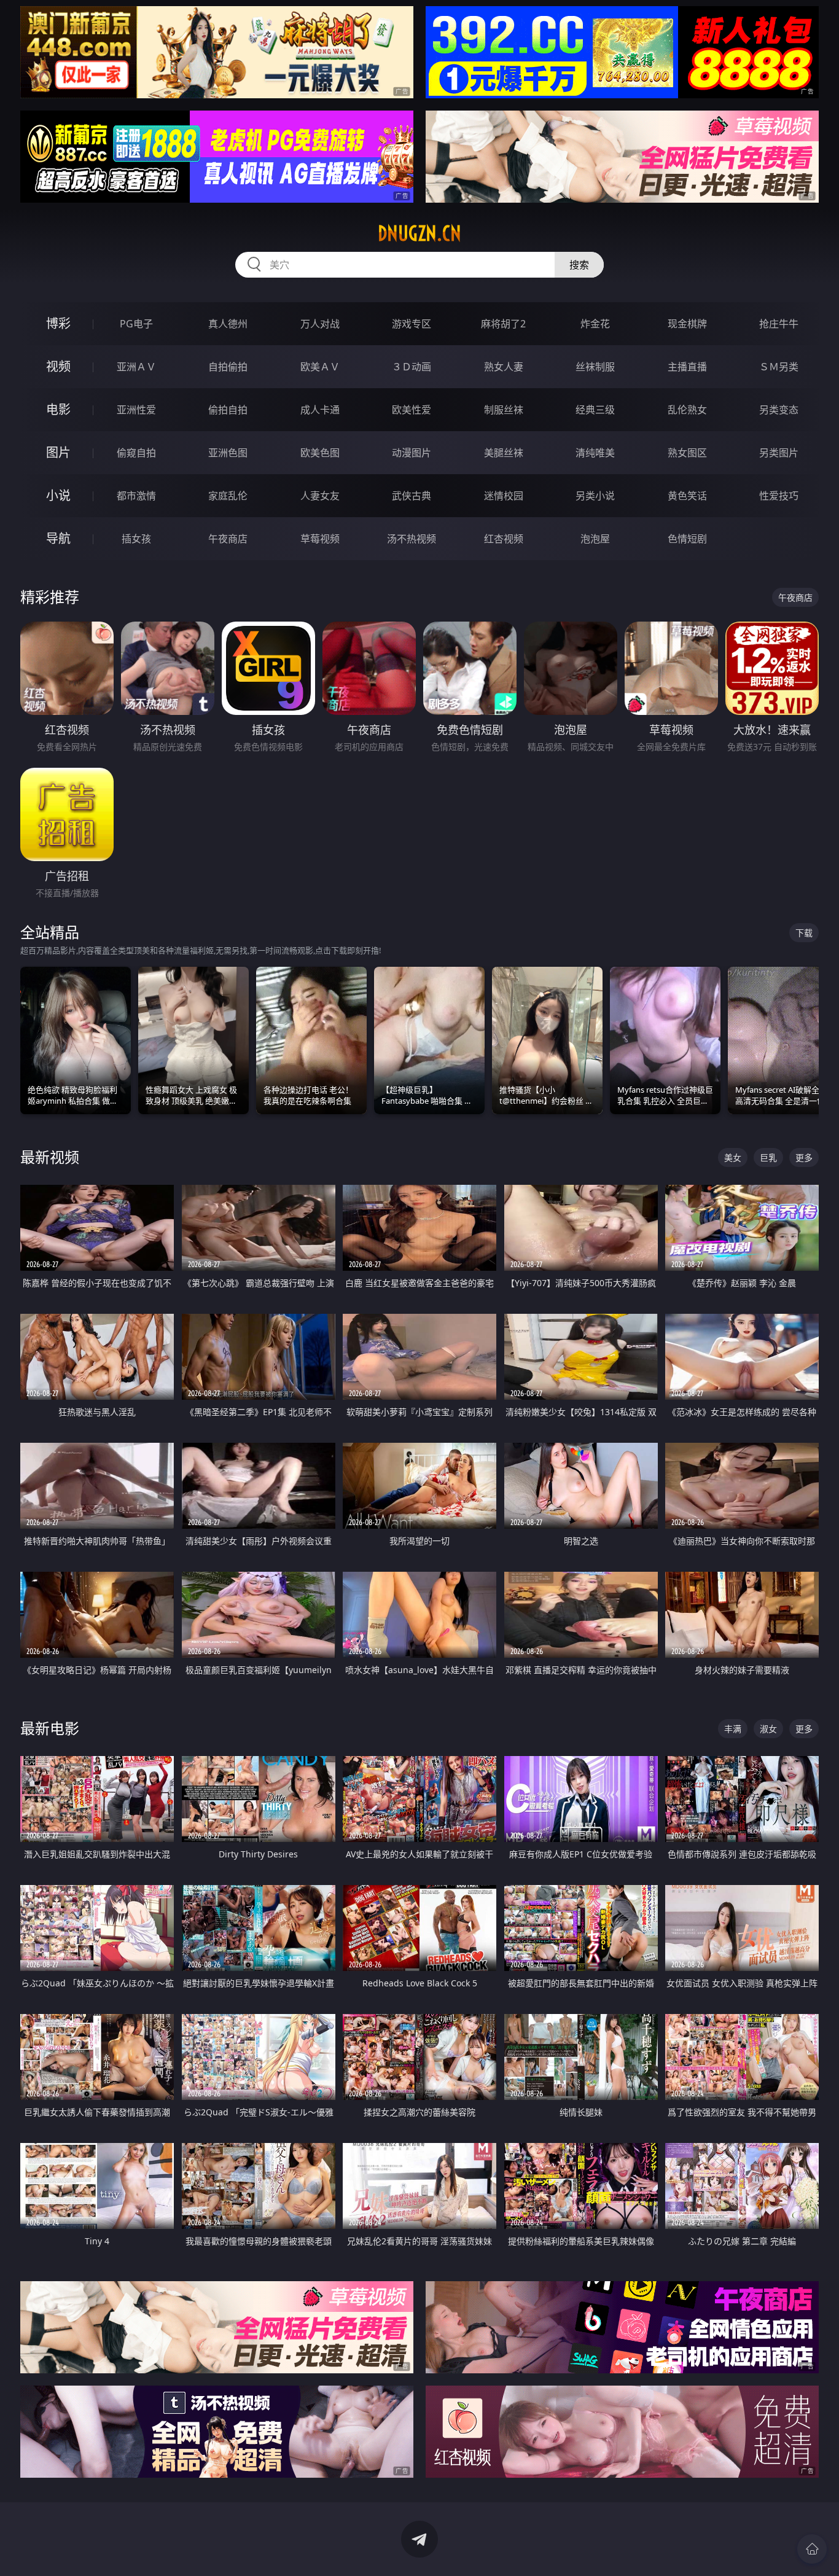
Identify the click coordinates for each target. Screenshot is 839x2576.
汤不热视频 (412, 539)
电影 (58, 409)
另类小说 (595, 496)
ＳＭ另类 (779, 367)
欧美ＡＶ (320, 367)
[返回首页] (812, 2549)
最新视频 (50, 1157)
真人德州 (228, 324)
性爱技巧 (779, 496)
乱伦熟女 (687, 410)
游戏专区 (412, 324)
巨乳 (768, 1157)
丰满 (733, 1729)
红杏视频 (504, 539)
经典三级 (595, 410)
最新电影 (50, 1728)
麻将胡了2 (503, 324)
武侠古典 (412, 496)
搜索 (579, 265)
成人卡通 (320, 410)
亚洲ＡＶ (136, 367)
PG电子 (136, 324)
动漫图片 (412, 453)
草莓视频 (320, 539)
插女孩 (136, 539)
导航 (58, 538)
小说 (58, 495)
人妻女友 (320, 496)
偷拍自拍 (228, 410)
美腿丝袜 (504, 453)
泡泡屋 (595, 539)
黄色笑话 (687, 496)
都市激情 (136, 496)
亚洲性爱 (136, 410)
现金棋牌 (687, 324)
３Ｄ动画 (412, 367)
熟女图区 (687, 453)
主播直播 (687, 367)
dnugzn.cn (419, 233)
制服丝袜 (504, 410)
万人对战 (320, 324)
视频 (58, 366)
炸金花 (595, 324)
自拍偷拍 (228, 367)
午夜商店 (228, 539)
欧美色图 (320, 453)
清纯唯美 (595, 453)
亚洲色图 (228, 453)
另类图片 (779, 453)
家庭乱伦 (228, 496)
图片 (58, 452)
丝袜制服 (595, 367)
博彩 (58, 323)
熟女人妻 (504, 367)
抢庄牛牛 (779, 324)
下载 (804, 933)
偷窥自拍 (136, 453)
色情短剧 (687, 539)
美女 (733, 1157)
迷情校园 (504, 496)
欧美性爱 (412, 410)
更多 (804, 1157)
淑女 (768, 1729)
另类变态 (779, 410)
